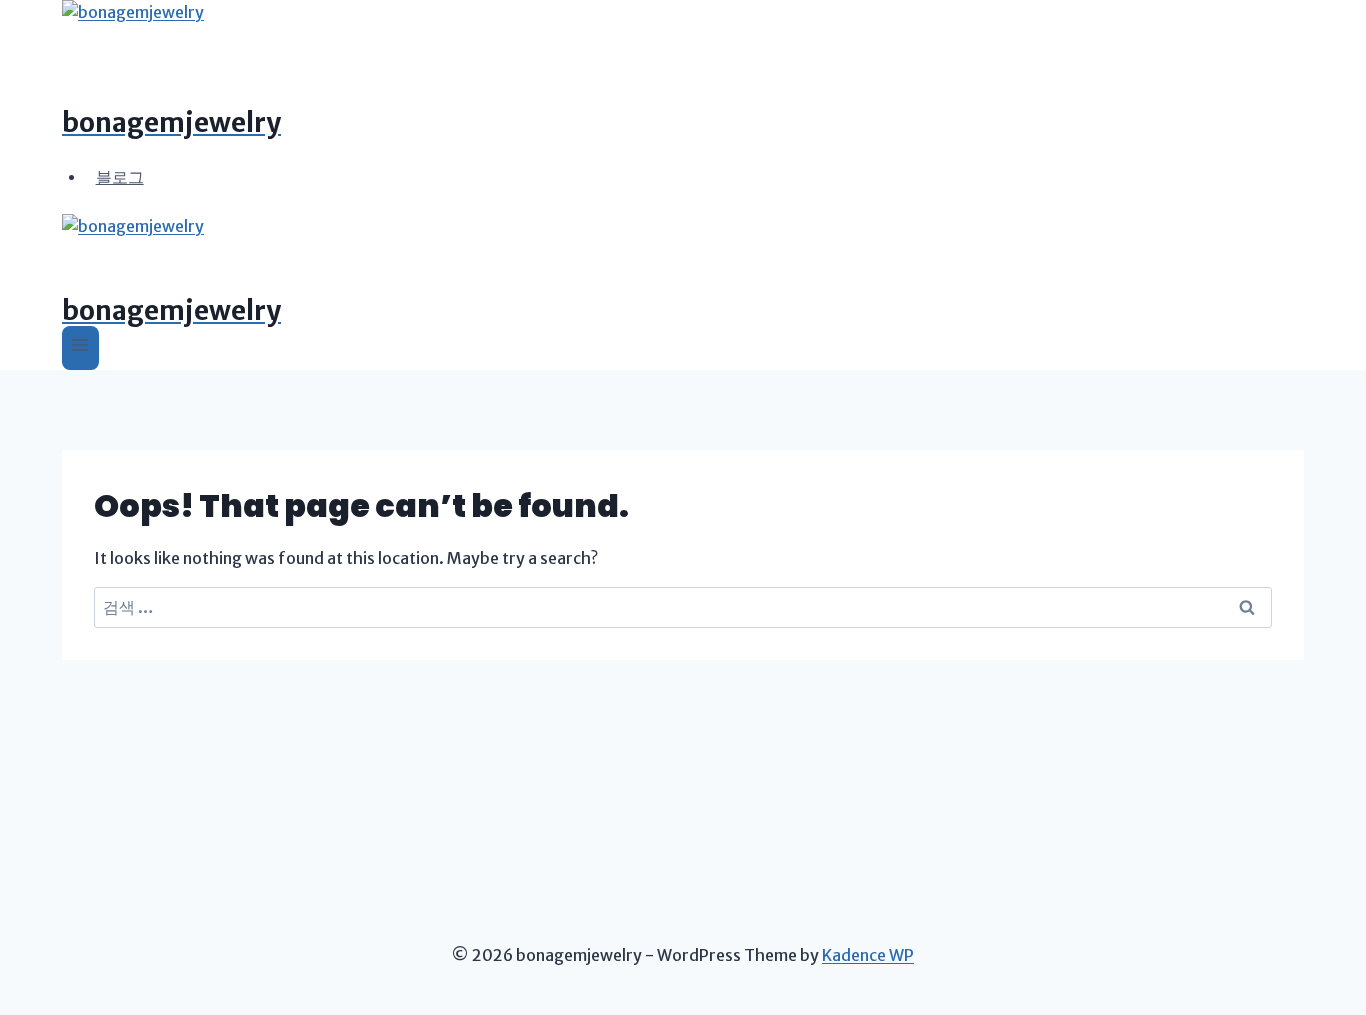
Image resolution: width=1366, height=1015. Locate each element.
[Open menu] (80, 347)
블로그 (120, 176)
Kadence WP (868, 955)
